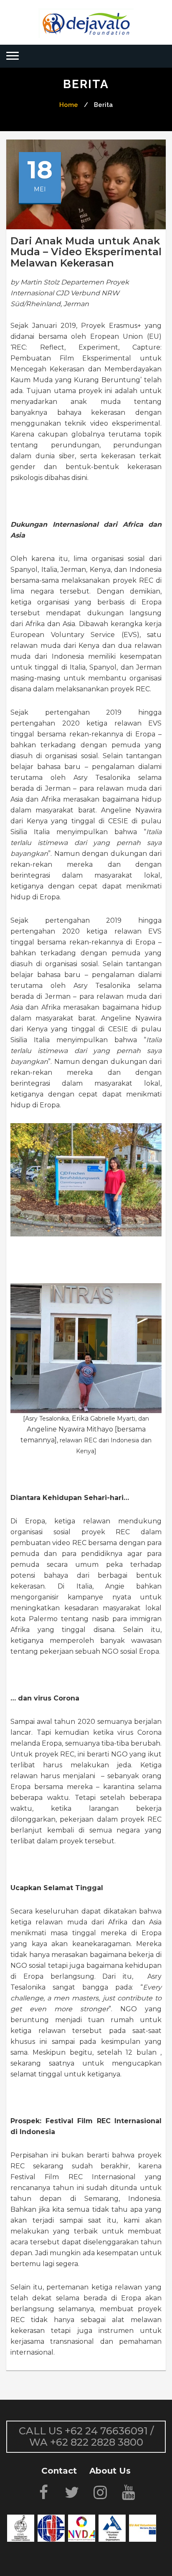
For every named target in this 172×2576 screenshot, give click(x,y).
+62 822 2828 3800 (97, 2442)
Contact (59, 2471)
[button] (13, 56)
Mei (40, 189)
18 (40, 167)
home (69, 105)
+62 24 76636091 (106, 2431)
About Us (110, 2471)
